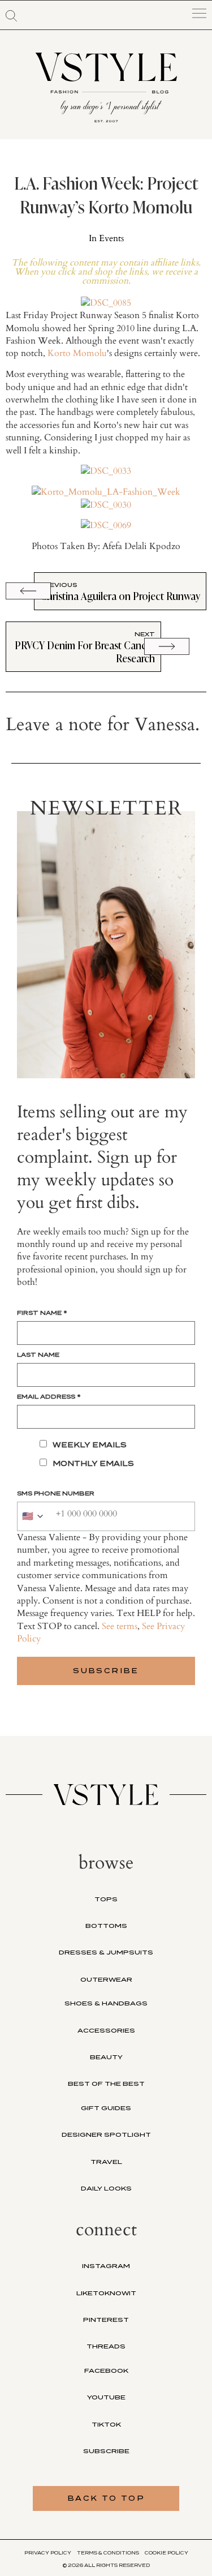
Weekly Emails (90, 1445)
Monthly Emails (93, 1463)
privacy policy (48, 2553)
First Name (42, 1313)
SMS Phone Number (56, 1493)
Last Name (38, 1355)
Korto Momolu (77, 353)
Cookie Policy (166, 2553)
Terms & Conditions (108, 2553)
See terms (120, 1626)
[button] (11, 16)
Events (111, 238)
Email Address (49, 1396)
